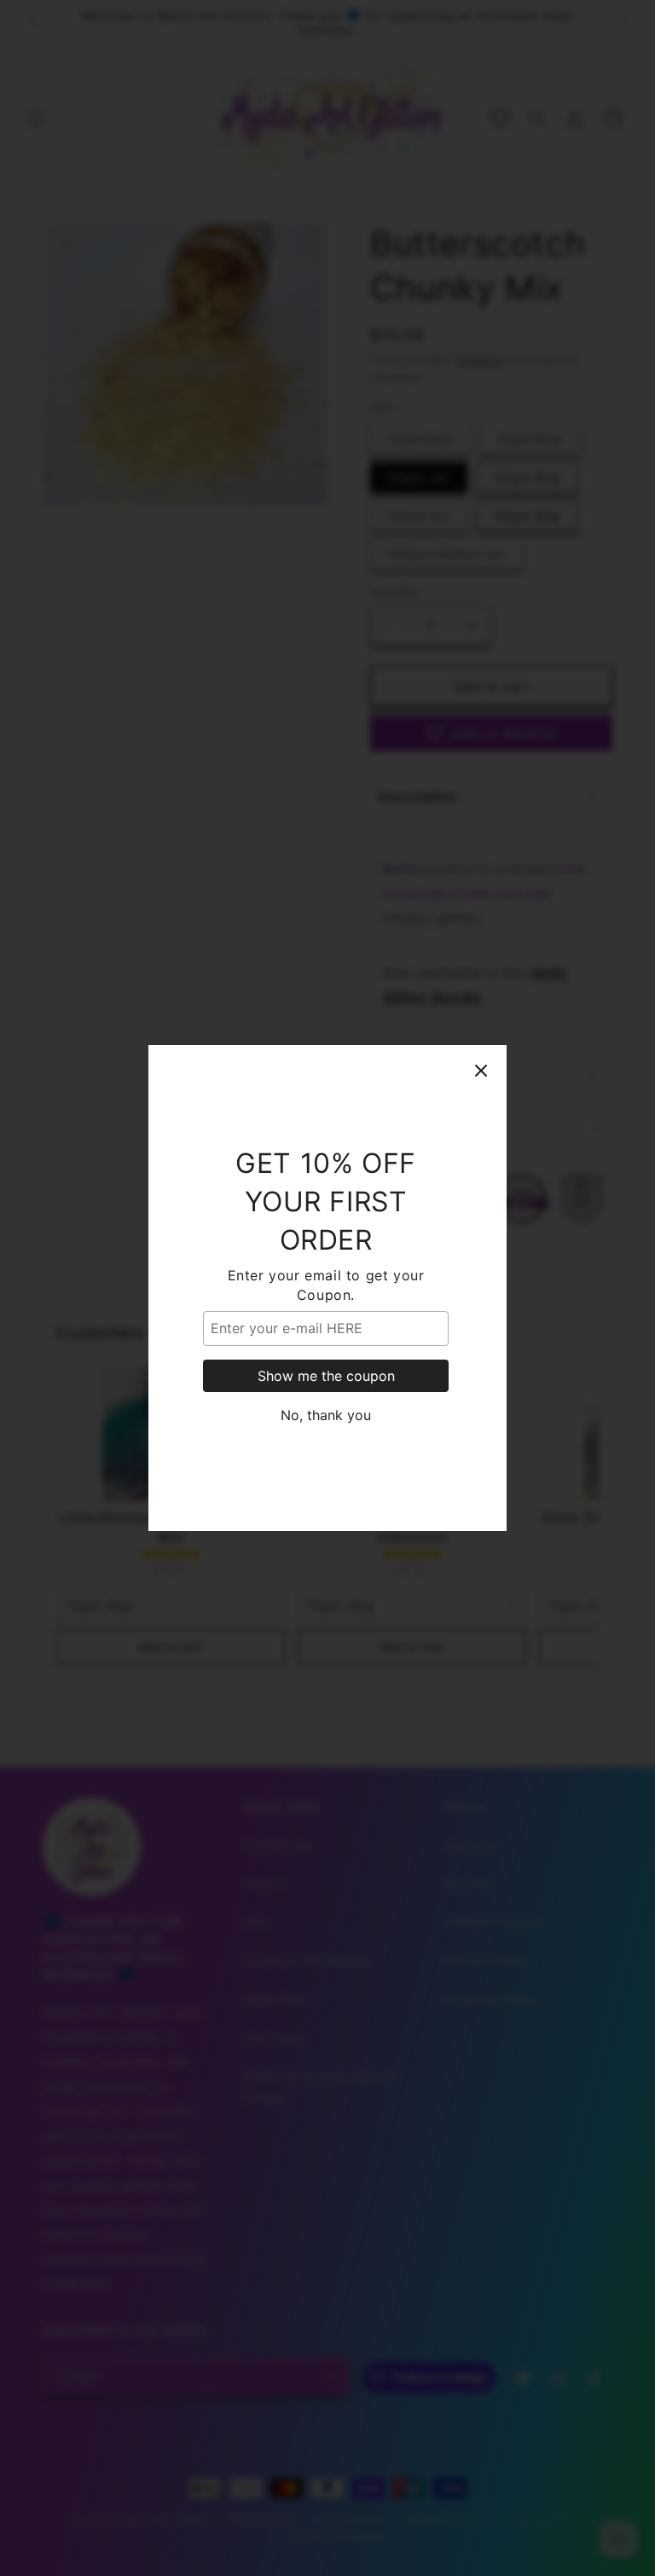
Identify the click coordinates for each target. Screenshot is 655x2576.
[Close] (481, 1071)
